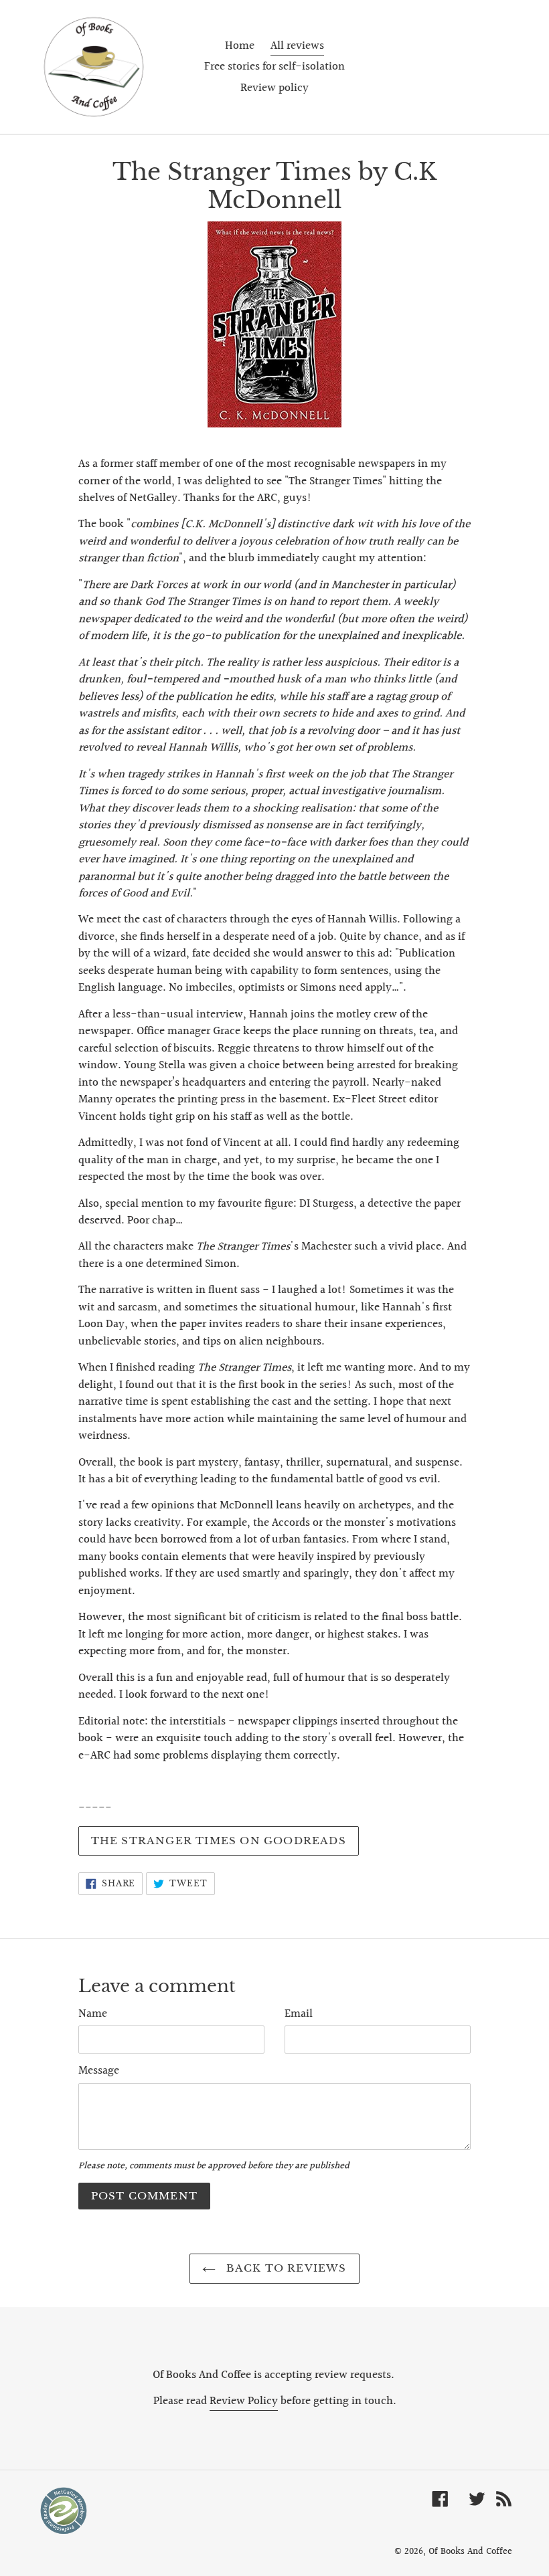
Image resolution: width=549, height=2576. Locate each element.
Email (299, 2014)
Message (99, 2071)
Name (93, 2014)
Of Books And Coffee (470, 2552)
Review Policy (244, 2401)
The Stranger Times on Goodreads (219, 1841)
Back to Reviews (284, 2268)
